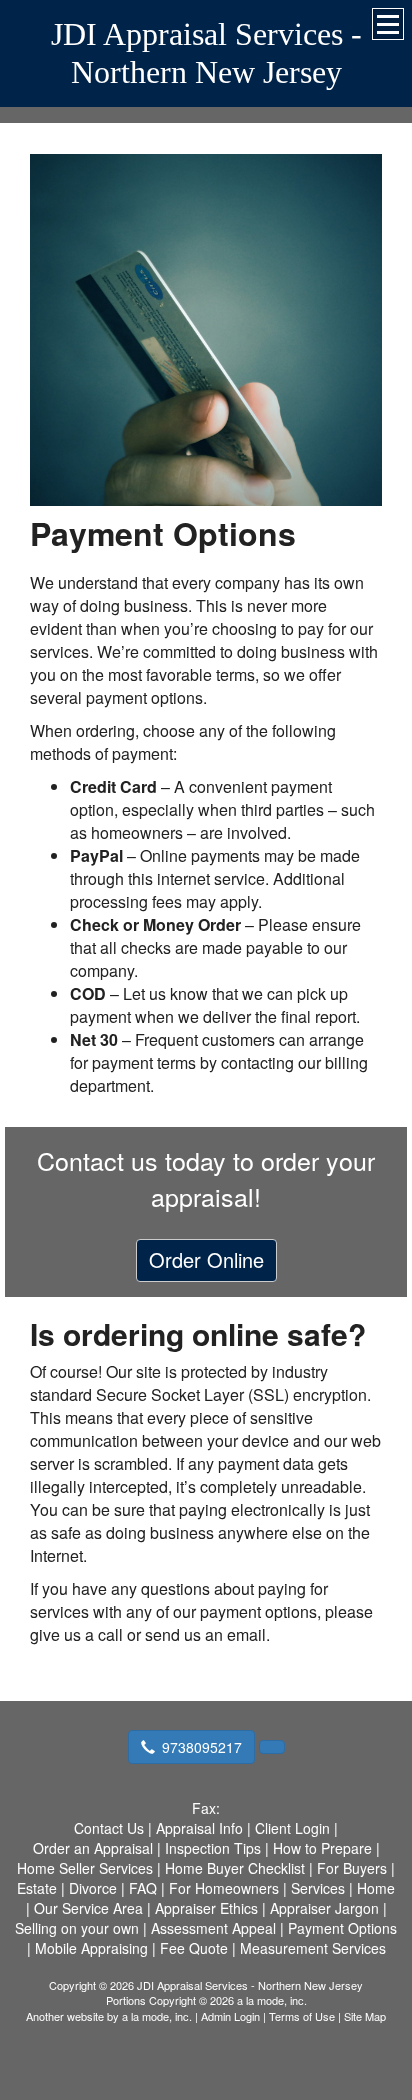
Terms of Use (302, 2016)
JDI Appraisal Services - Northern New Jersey (206, 53)
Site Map (365, 2016)
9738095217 (202, 1747)
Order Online (206, 1259)
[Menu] (388, 24)
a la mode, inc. (157, 2016)
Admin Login (230, 2016)
